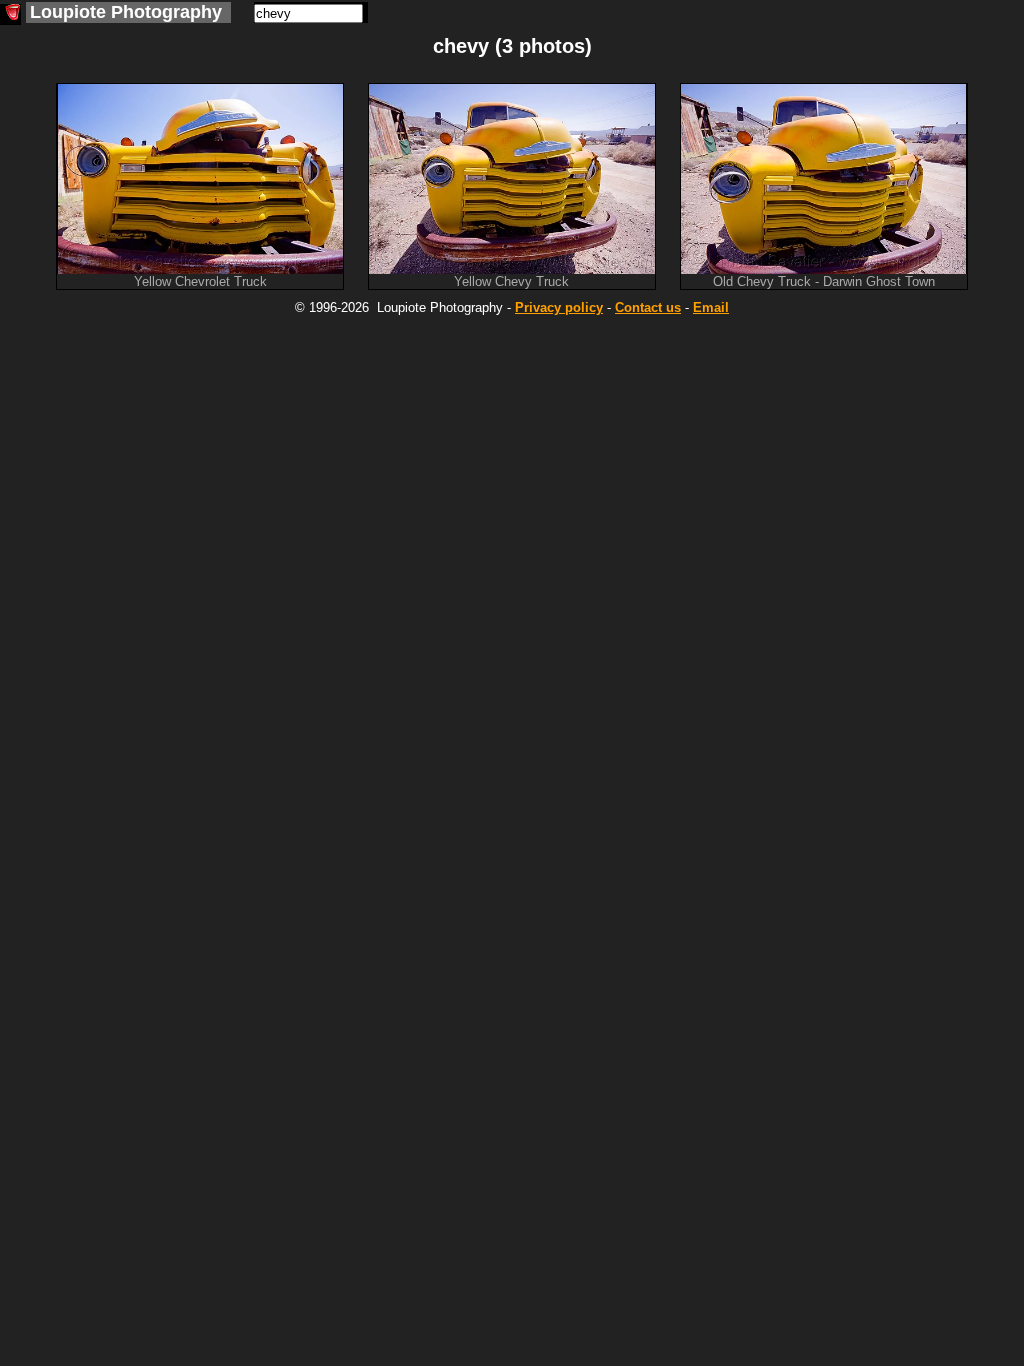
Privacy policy (559, 307)
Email (711, 307)
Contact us (648, 307)
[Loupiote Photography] (10, 14)
